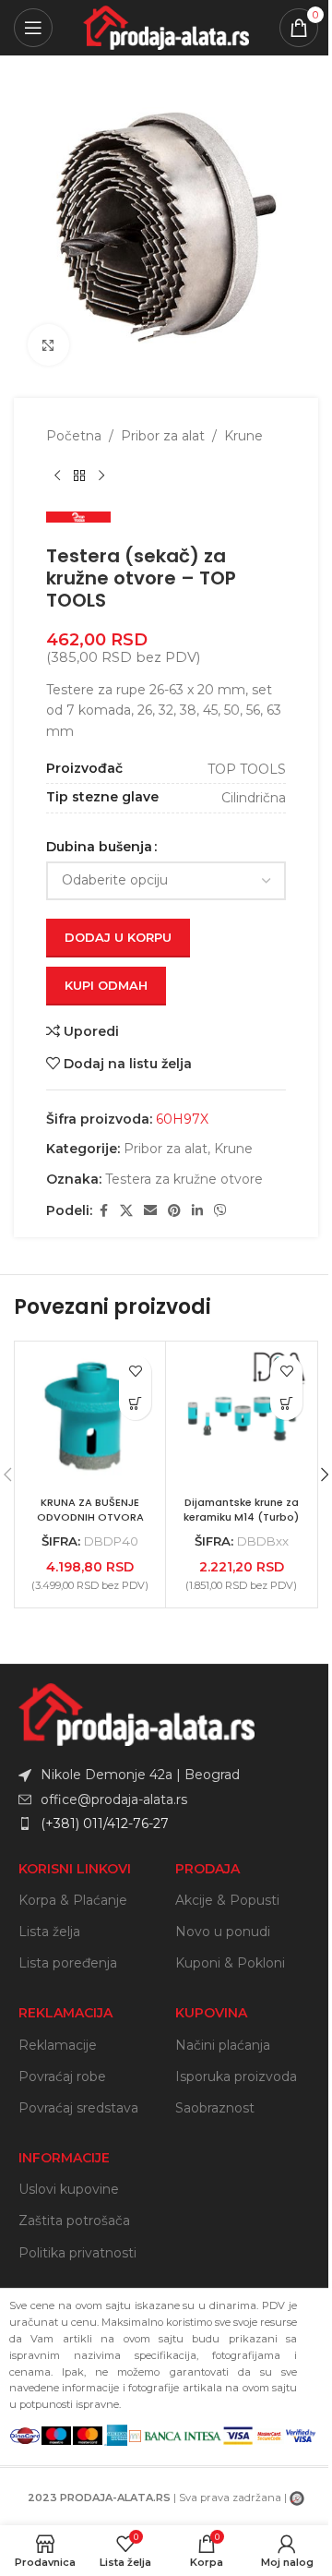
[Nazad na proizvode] (79, 475)
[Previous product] (57, 475)
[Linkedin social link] (197, 1211)
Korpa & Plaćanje (73, 1900)
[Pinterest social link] (174, 1211)
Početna (74, 436)
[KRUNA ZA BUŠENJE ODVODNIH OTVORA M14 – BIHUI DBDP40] (90, 1417)
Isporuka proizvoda (236, 2076)
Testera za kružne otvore (184, 1179)
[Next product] (101, 475)
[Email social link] (150, 1211)
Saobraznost (215, 2108)
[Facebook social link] (103, 1211)
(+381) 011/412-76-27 (105, 1824)
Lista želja (49, 1932)
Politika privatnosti (77, 2253)
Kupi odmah (106, 985)
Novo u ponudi (223, 1932)
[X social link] (126, 1211)
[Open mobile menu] (33, 28)
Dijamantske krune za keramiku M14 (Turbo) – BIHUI (241, 1517)
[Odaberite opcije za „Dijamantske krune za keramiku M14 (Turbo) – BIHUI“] (286, 1404)
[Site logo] (166, 27)
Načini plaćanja (223, 2045)
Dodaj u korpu (118, 937)
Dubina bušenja (99, 847)
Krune (243, 436)
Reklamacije (58, 2045)
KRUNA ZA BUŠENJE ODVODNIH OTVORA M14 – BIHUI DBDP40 (90, 1517)
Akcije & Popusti (227, 1900)
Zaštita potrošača (74, 2221)
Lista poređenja (68, 1963)
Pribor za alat (163, 436)
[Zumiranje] (48, 345)
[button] (135, 1404)
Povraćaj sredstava (78, 2108)
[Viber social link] (220, 1211)
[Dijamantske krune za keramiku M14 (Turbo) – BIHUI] (241, 1417)
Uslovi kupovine (69, 2189)
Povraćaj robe (62, 2076)
